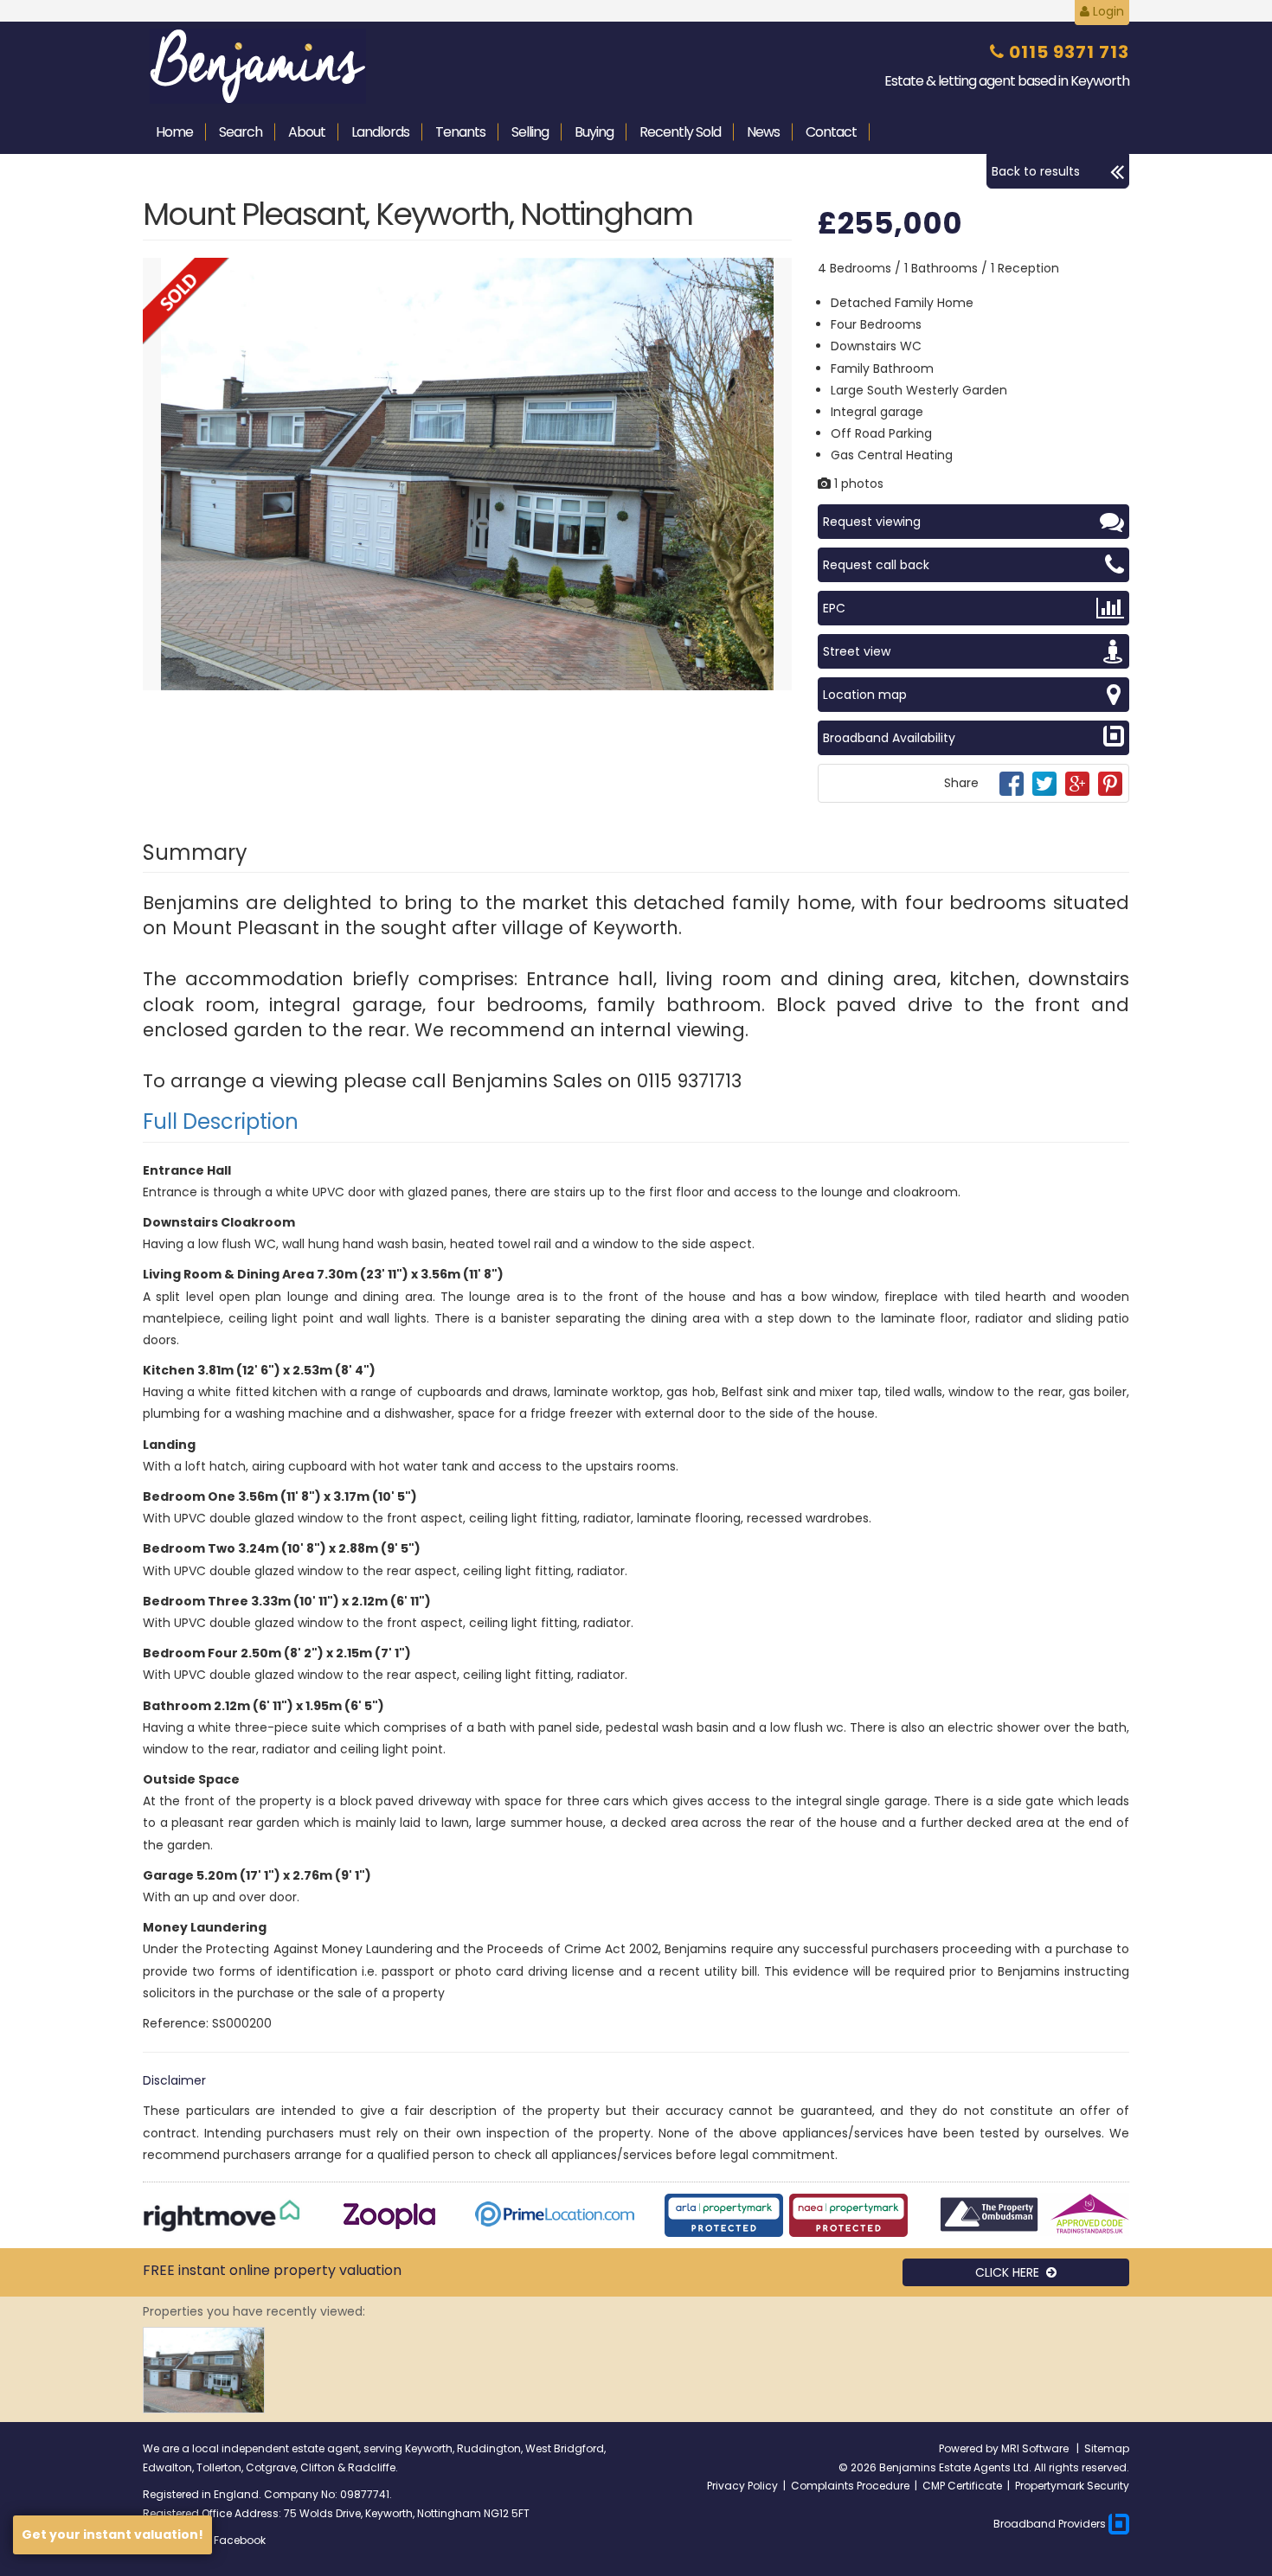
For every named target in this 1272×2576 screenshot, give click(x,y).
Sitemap (1107, 2448)
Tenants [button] (460, 132)
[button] (776, 273)
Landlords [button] (380, 132)
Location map (865, 695)
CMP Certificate (962, 2486)
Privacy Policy (742, 2486)
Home (174, 132)
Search (241, 132)
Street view (857, 651)
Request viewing (872, 522)
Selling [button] (530, 132)
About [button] (307, 132)
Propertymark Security (1072, 2486)
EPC (834, 608)
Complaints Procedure (850, 2486)
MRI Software (1036, 2448)
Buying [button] (594, 132)
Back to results (1036, 171)
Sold (680, 132)
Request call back (876, 565)
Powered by (970, 2448)
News (763, 132)
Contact (831, 132)
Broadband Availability (889, 738)
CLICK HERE (1011, 2272)
